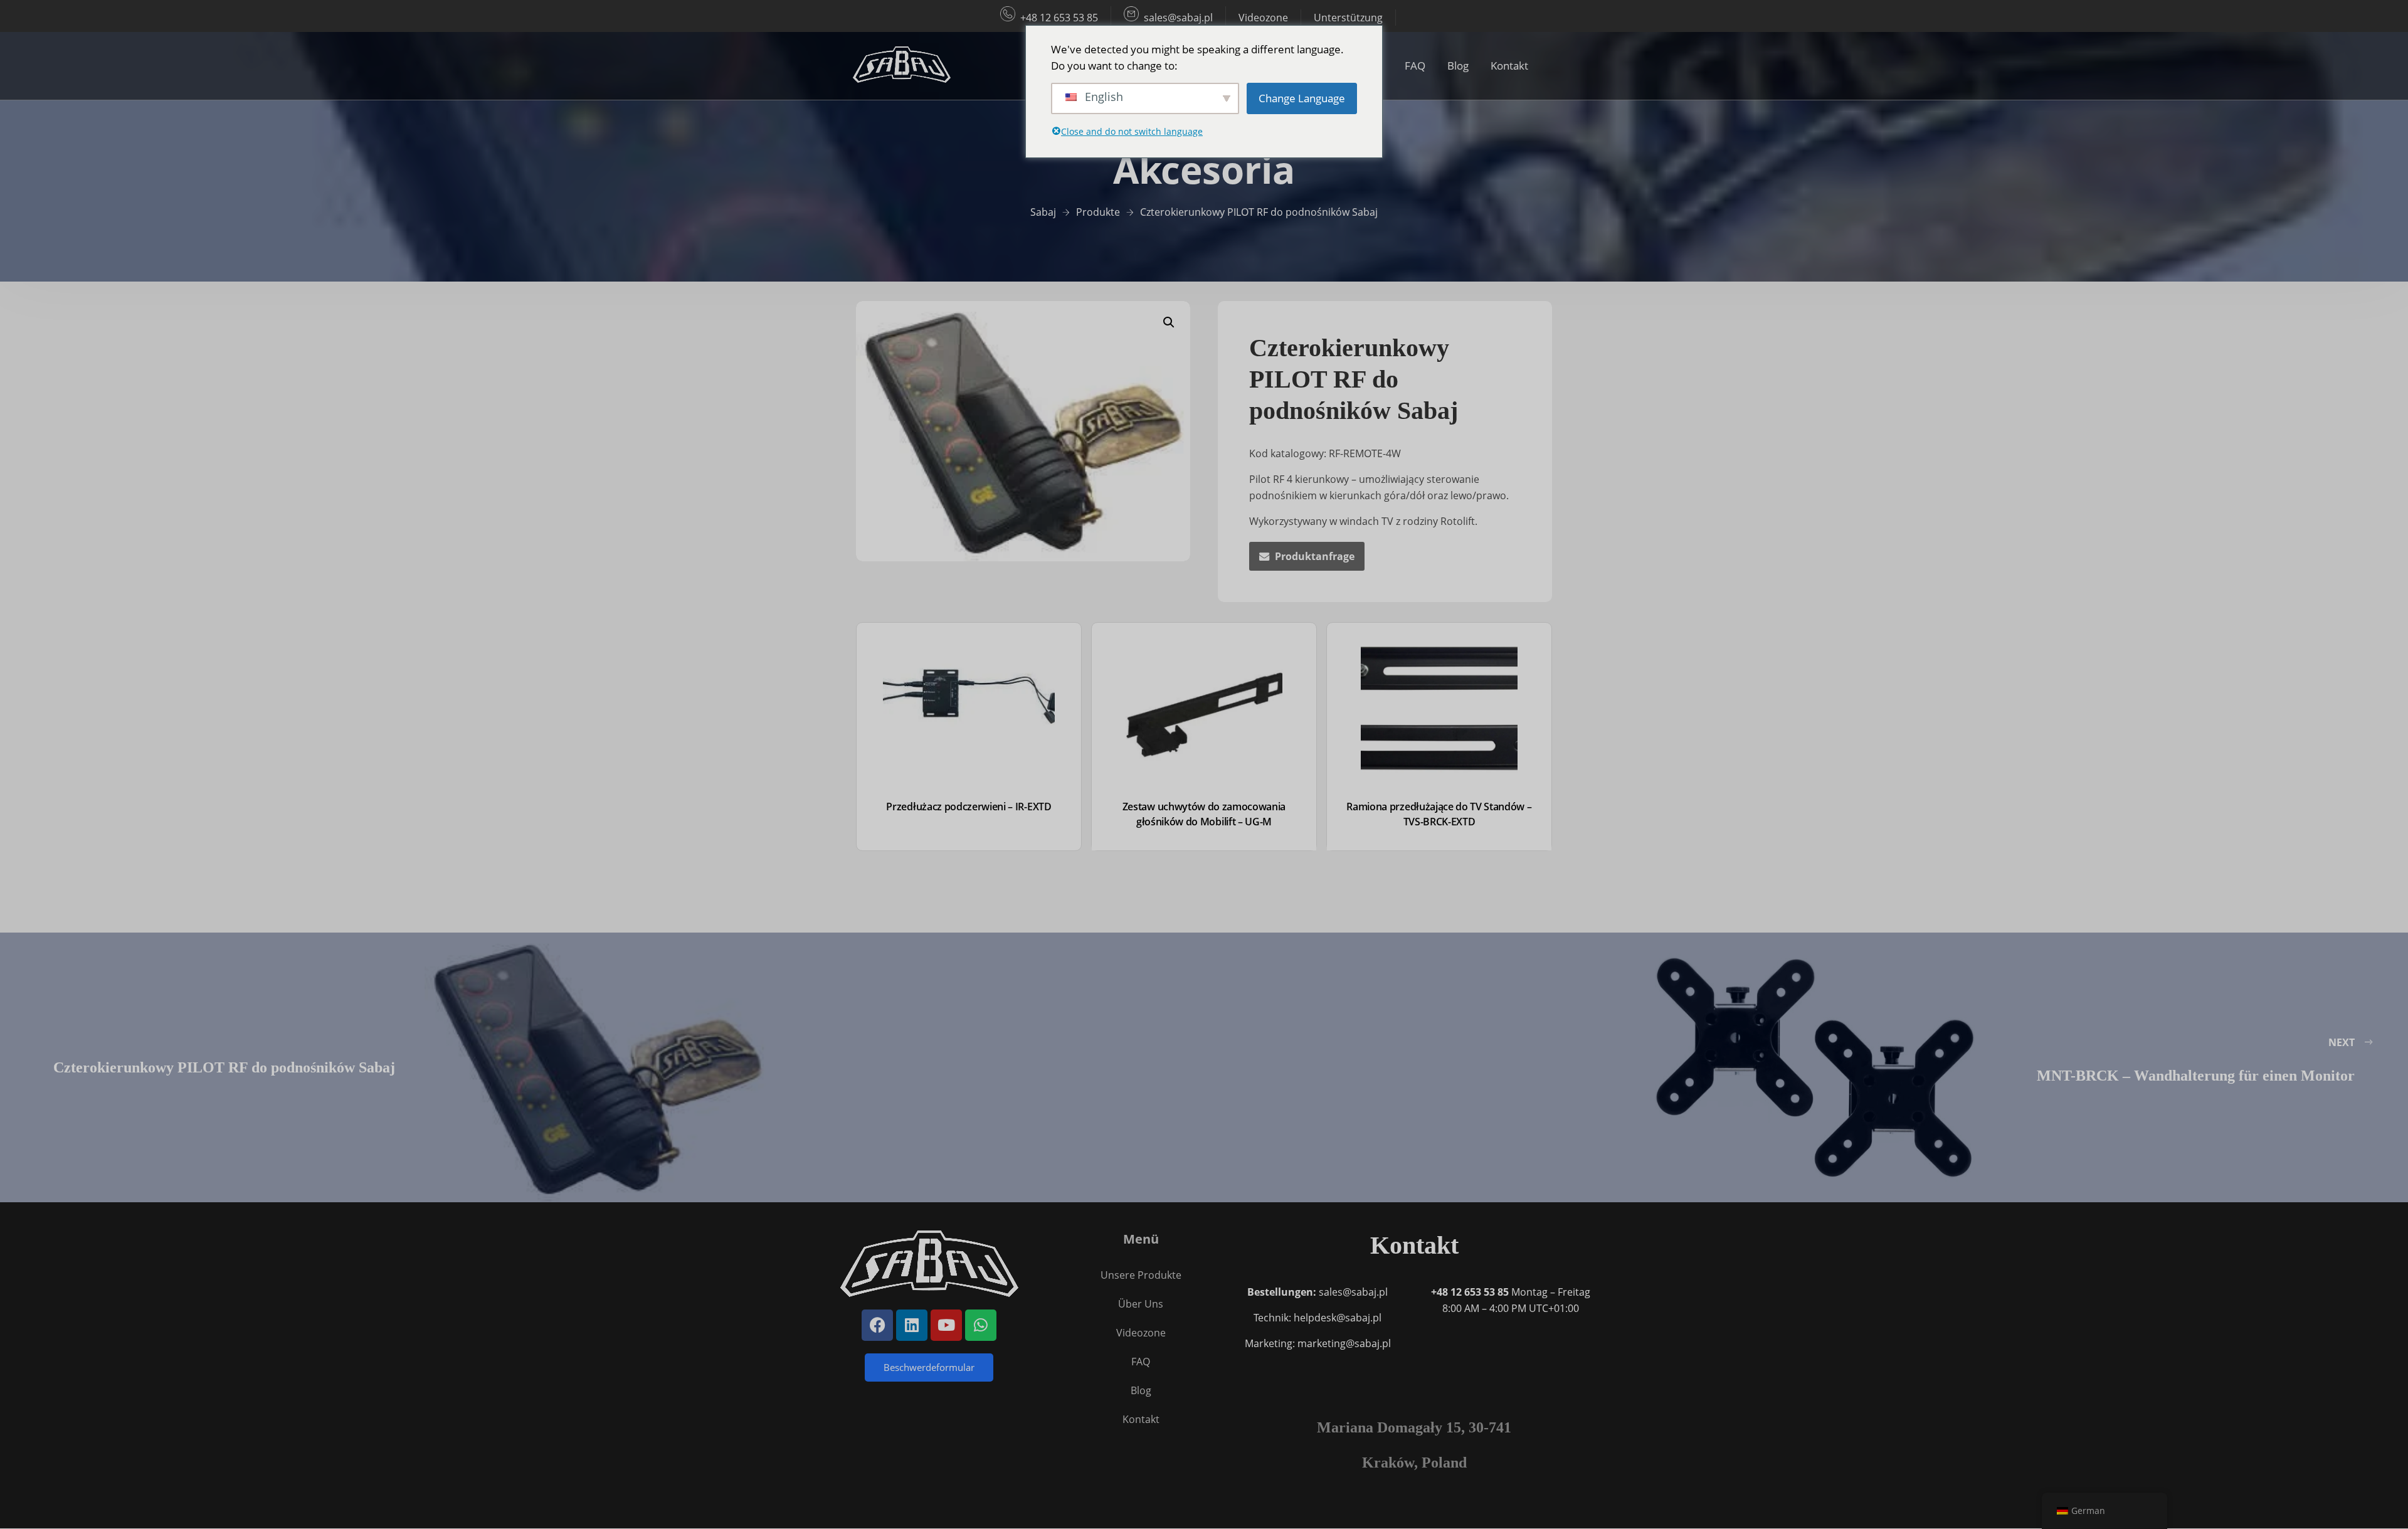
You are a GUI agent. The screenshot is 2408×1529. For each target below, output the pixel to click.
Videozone (1263, 18)
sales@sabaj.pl (1178, 18)
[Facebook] (877, 1325)
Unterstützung (1348, 18)
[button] (1169, 322)
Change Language (1302, 98)
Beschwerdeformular (929, 1367)
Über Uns (1141, 1304)
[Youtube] (946, 1325)
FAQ (1415, 66)
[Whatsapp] (981, 1325)
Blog (1458, 66)
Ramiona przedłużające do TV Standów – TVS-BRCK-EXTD (1439, 814)
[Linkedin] (912, 1325)
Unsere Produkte (1141, 1275)
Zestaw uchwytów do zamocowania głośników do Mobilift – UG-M (1204, 814)
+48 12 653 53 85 (1059, 18)
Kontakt (1509, 66)
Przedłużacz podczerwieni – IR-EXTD (969, 807)
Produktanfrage (1315, 556)
